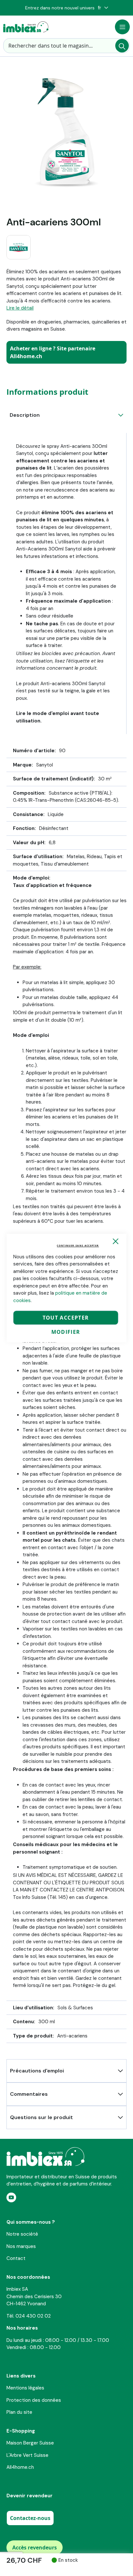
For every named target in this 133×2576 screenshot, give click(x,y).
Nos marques (21, 2246)
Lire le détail (20, 308)
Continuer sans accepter (78, 1246)
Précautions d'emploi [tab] (37, 2071)
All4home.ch (20, 2467)
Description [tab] (25, 415)
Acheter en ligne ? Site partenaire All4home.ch (53, 352)
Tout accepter (66, 1318)
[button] (103, 8)
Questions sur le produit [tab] (41, 2117)
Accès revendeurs (35, 2548)
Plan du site (19, 2412)
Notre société (22, 2234)
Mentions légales (25, 2388)
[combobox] (66, 46)
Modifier (66, 1332)
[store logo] (26, 27)
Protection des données (34, 2400)
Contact (16, 2258)
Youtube (11, 2197)
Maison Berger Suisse (30, 2443)
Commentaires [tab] (29, 2094)
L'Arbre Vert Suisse (27, 2455)
